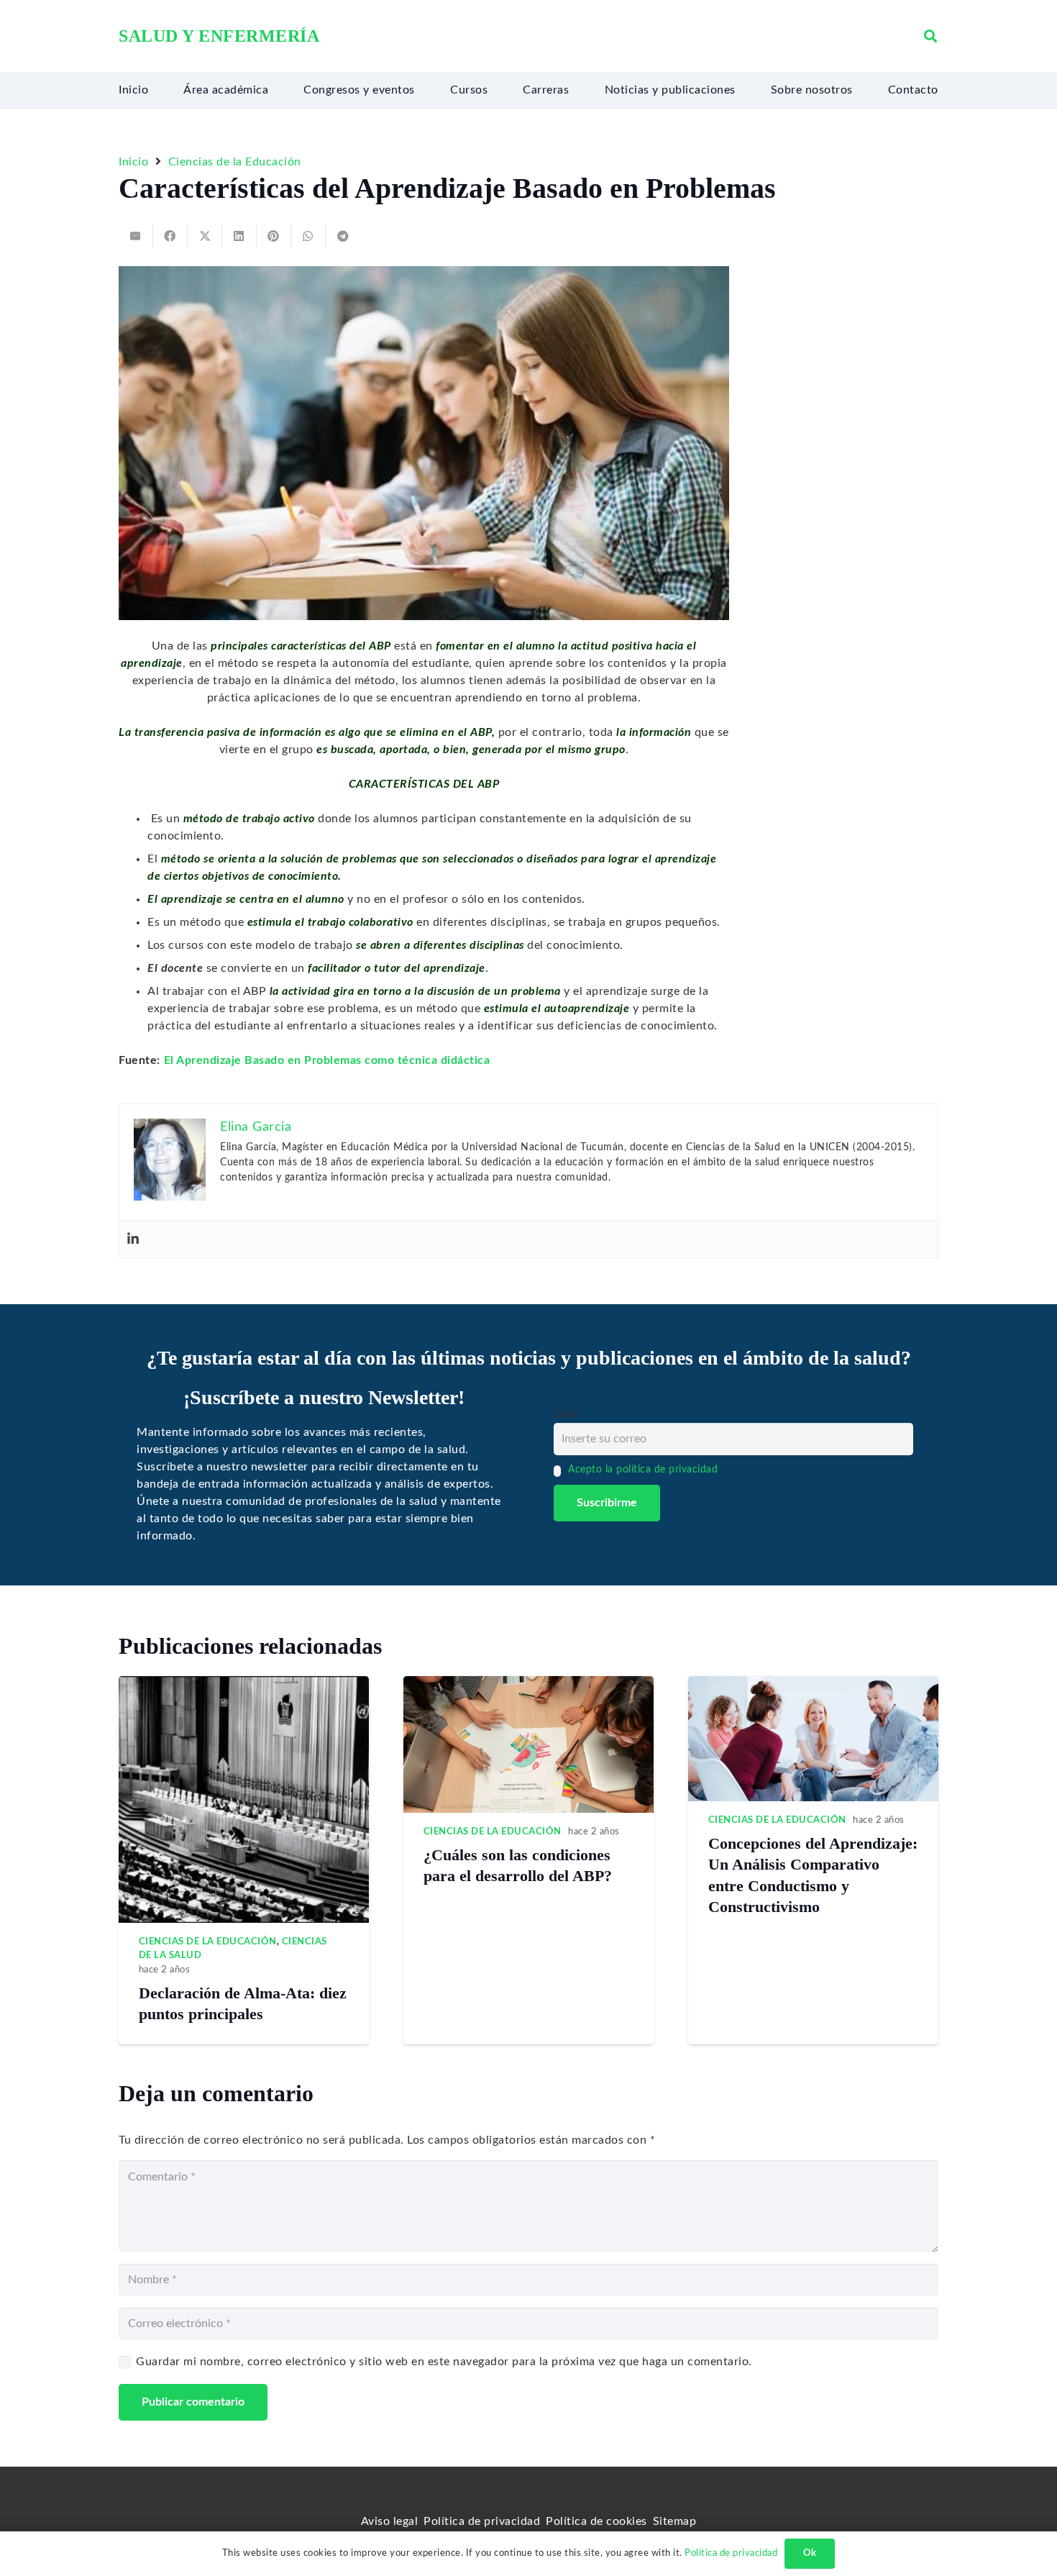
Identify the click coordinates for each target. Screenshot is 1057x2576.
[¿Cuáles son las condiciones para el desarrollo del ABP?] (528, 1685)
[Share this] (170, 236)
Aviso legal (390, 2521)
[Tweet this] (205, 236)
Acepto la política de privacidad (643, 1469)
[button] (930, 36)
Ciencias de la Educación (208, 1942)
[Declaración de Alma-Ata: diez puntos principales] (244, 1685)
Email (567, 1414)
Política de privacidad (482, 2521)
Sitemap (675, 2521)
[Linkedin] (133, 1239)
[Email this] (136, 236)
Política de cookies (596, 2521)
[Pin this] (274, 236)
